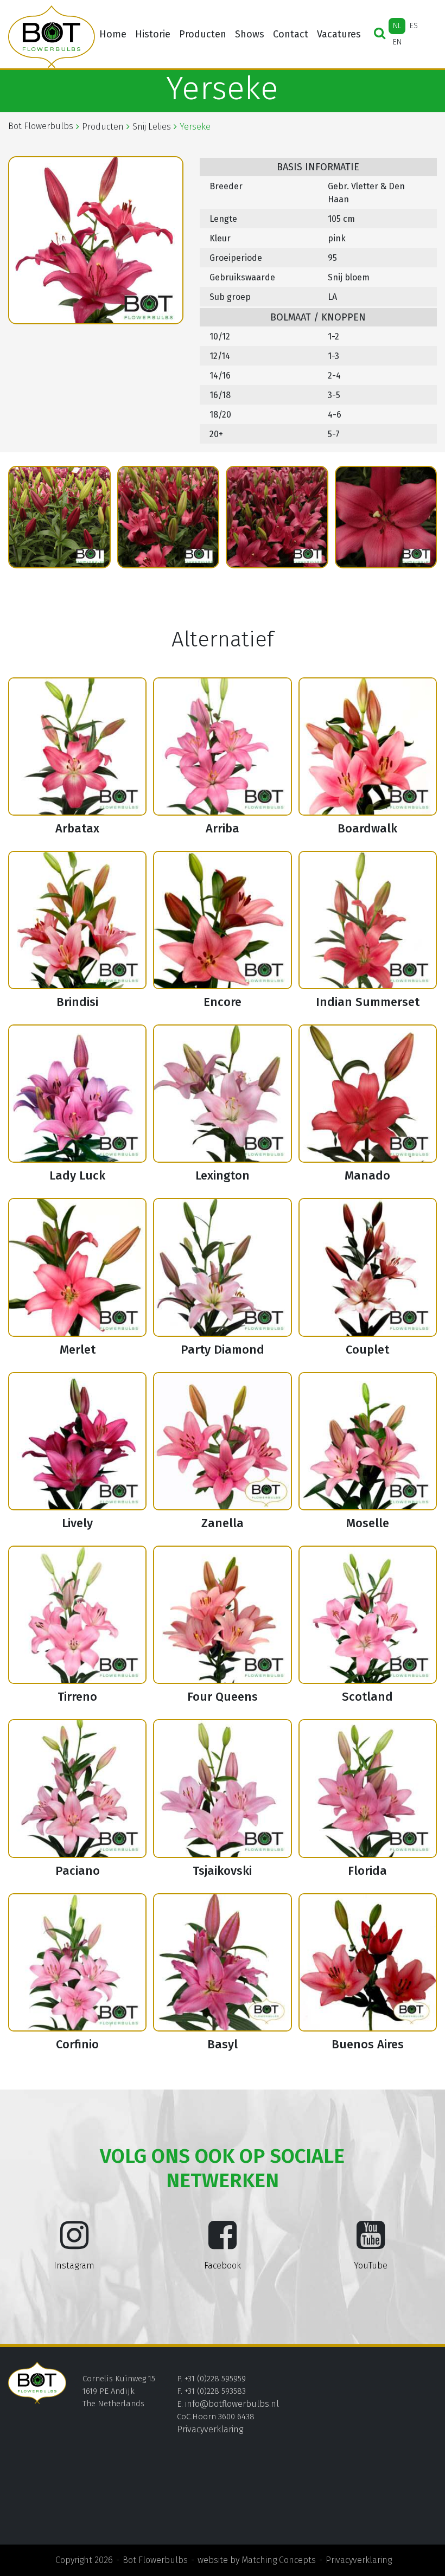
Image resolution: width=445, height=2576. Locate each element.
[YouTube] (371, 2244)
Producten (203, 34)
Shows (250, 34)
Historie (153, 34)
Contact (291, 34)
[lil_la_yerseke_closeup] (386, 517)
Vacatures (339, 34)
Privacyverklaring (210, 2429)
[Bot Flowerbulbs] (52, 37)
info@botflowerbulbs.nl (232, 2404)
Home (113, 34)
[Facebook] (223, 2244)
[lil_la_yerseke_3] (59, 517)
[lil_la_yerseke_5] (277, 517)
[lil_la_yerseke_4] (169, 517)
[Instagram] (74, 2244)
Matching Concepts (279, 2560)
